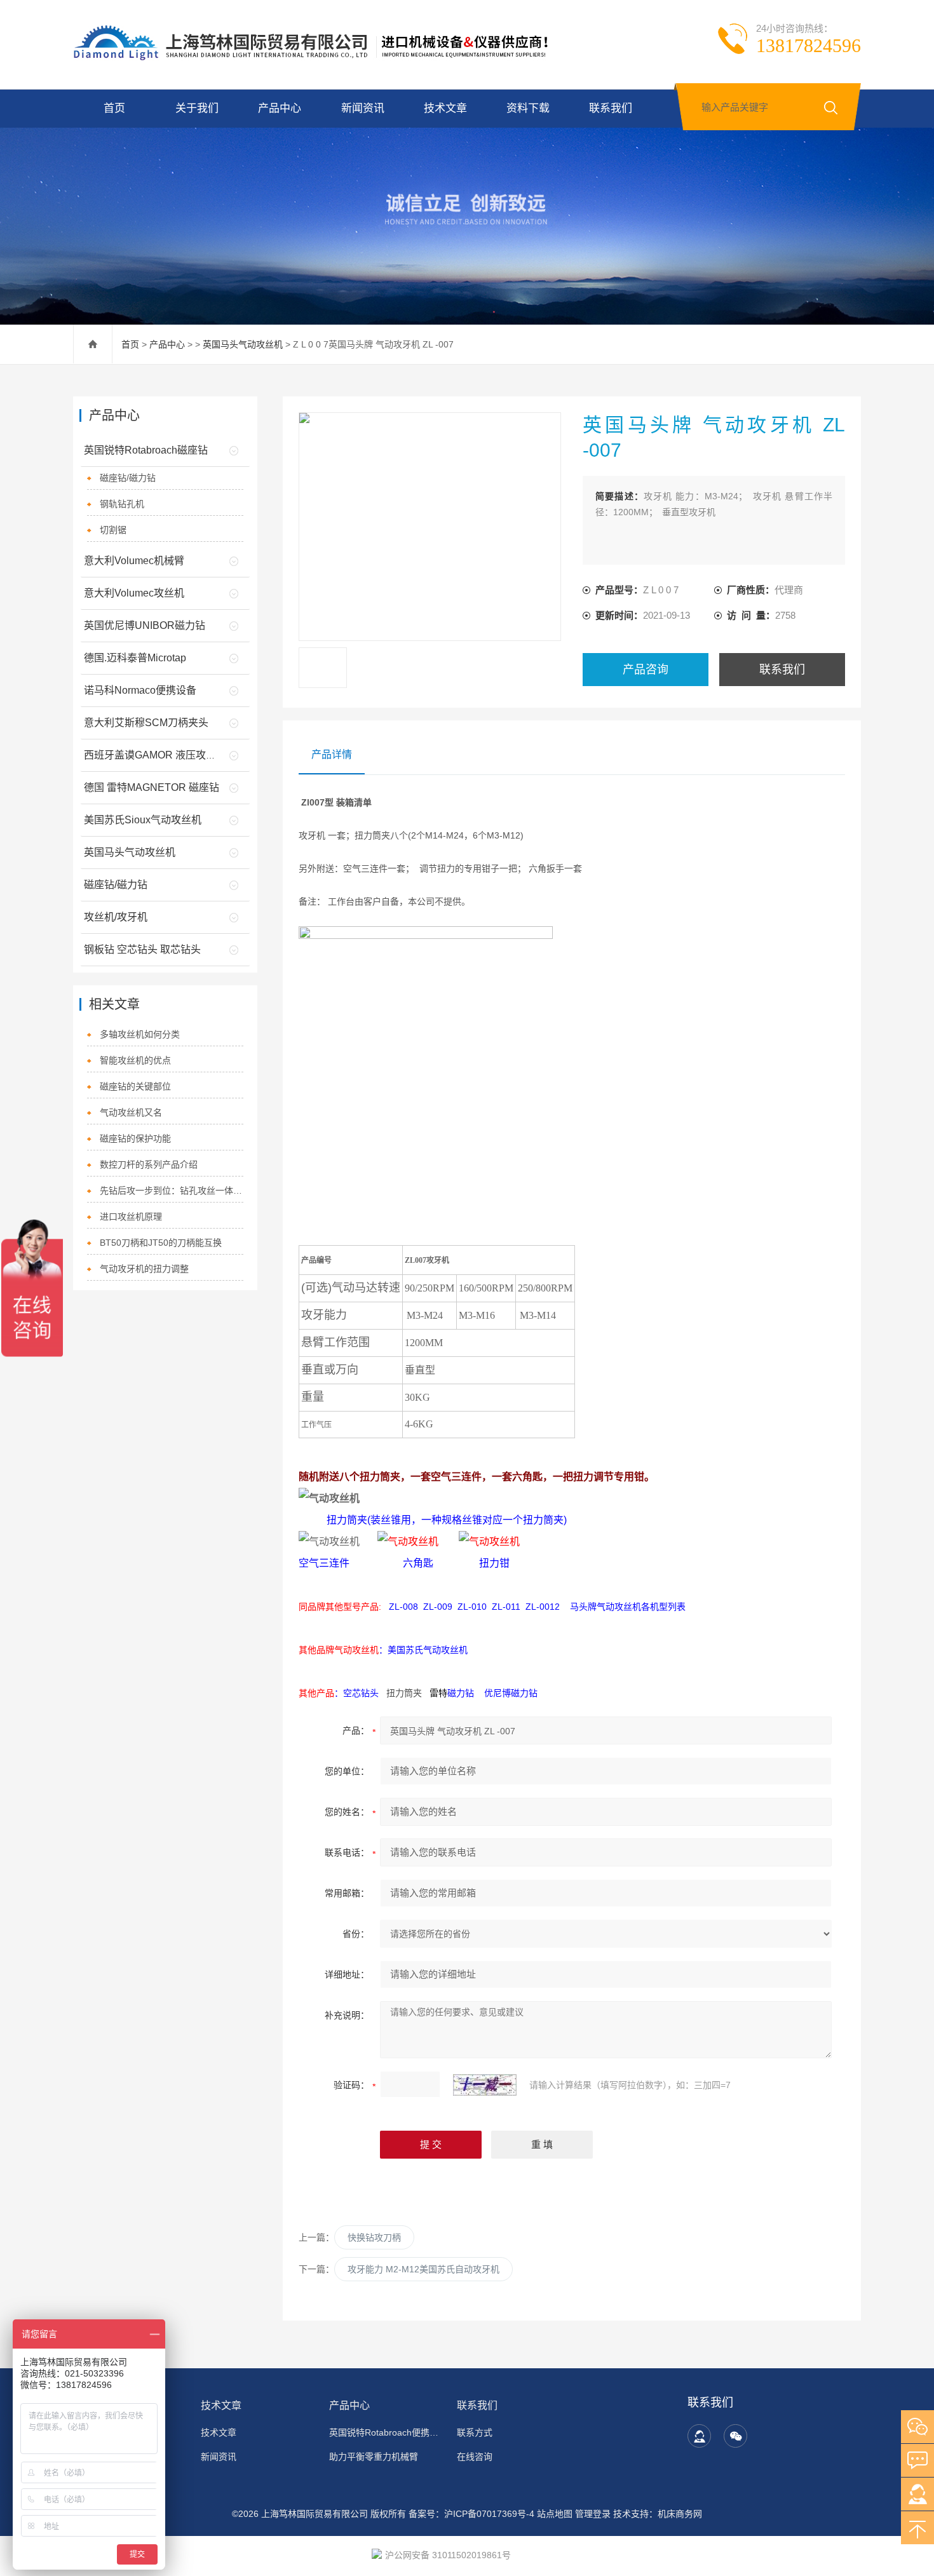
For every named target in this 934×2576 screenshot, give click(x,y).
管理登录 (593, 2514)
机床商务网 (680, 2514)
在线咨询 (475, 2457)
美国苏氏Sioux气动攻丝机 (143, 820)
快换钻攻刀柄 (374, 2237)
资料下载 (528, 108)
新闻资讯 (363, 108)
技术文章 (445, 108)
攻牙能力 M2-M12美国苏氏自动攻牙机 (423, 2269)
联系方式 (475, 2432)
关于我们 (197, 108)
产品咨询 (646, 670)
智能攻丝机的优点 (135, 1060)
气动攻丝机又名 (131, 1112)
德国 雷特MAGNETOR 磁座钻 (152, 787)
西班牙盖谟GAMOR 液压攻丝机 (155, 755)
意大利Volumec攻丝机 (134, 593)
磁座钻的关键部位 (135, 1086)
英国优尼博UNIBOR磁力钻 (145, 625)
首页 (114, 108)
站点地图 (555, 2514)
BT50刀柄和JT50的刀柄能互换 (161, 1243)
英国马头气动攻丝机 (243, 344)
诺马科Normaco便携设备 (140, 690)
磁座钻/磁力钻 (128, 478)
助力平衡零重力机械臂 (374, 2457)
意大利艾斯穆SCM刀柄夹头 (146, 723)
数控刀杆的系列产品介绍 (149, 1164)
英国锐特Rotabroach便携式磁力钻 (385, 2432)
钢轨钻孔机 (122, 504)
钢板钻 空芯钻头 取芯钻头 (142, 949)
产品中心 (280, 108)
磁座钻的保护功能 (135, 1138)
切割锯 (113, 530)
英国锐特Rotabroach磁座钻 (146, 450)
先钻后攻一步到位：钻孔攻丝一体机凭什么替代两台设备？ (172, 1190)
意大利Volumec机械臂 (134, 561)
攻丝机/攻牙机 (116, 917)
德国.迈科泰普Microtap (135, 658)
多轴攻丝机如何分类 (140, 1034)
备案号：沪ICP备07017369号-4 (471, 2514)
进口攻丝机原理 (131, 1217)
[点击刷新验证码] (485, 2085)
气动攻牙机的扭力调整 (144, 1269)
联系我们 (611, 108)
